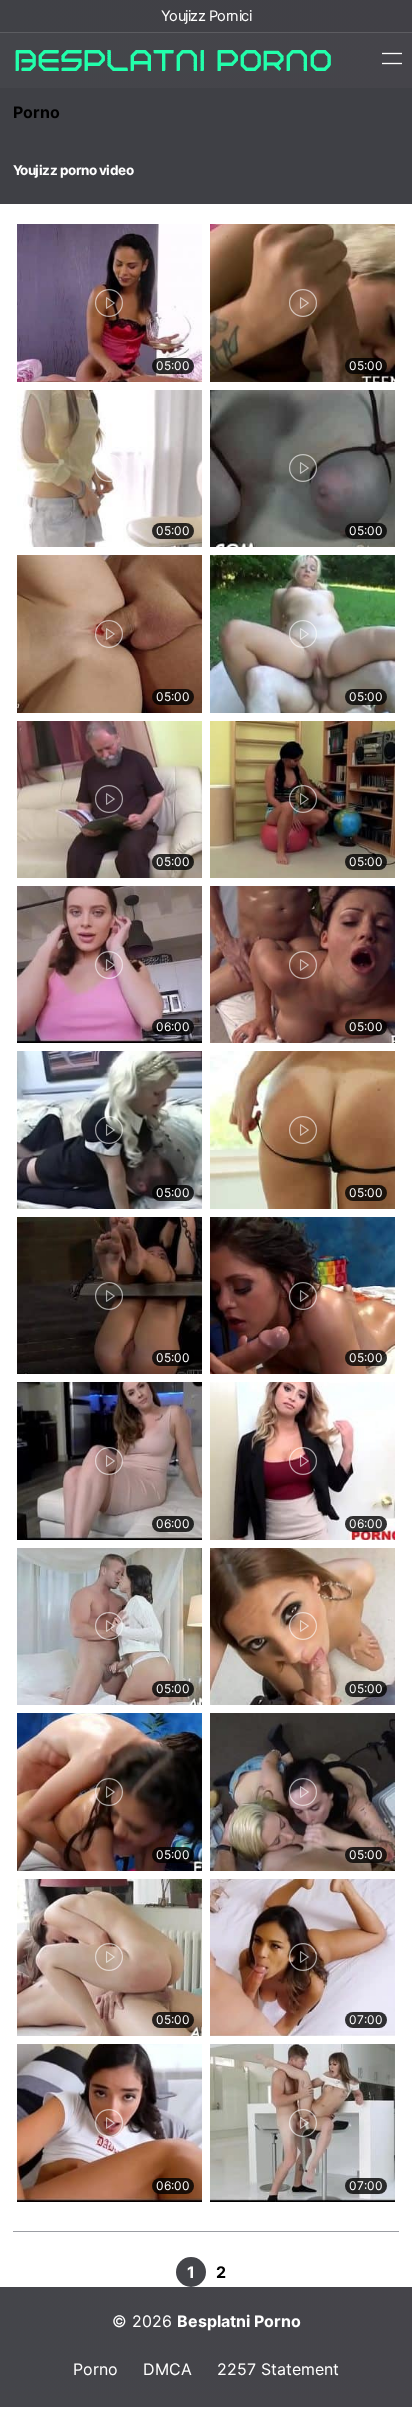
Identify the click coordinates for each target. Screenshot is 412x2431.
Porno (36, 112)
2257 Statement (278, 2369)
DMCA (167, 2369)
